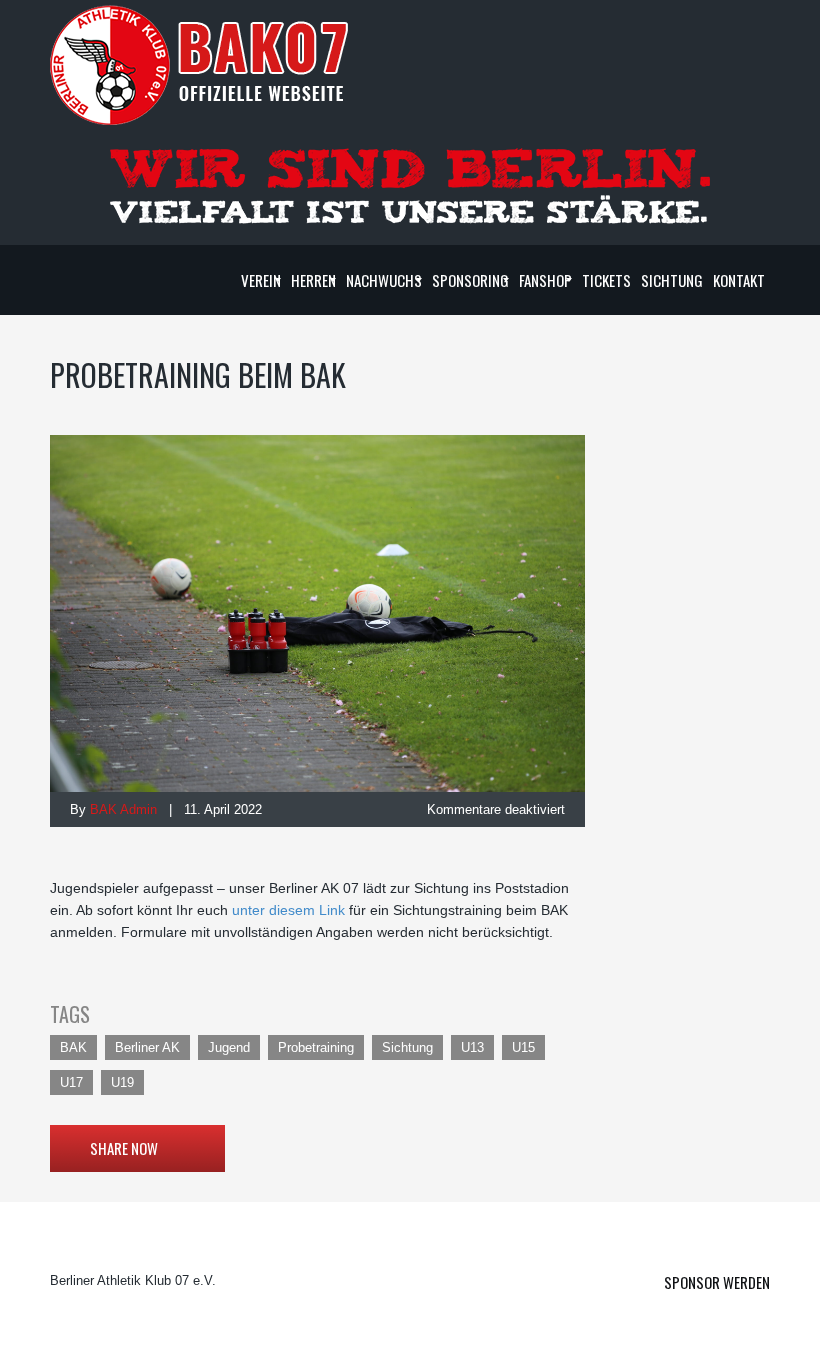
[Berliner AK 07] (200, 64)
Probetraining (316, 1047)
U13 (472, 1047)
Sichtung (407, 1047)
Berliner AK (147, 1047)
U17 (71, 1082)
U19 (122, 1082)
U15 (523, 1047)
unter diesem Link (288, 910)
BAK (73, 1047)
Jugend (229, 1047)
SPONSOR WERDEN (717, 1282)
